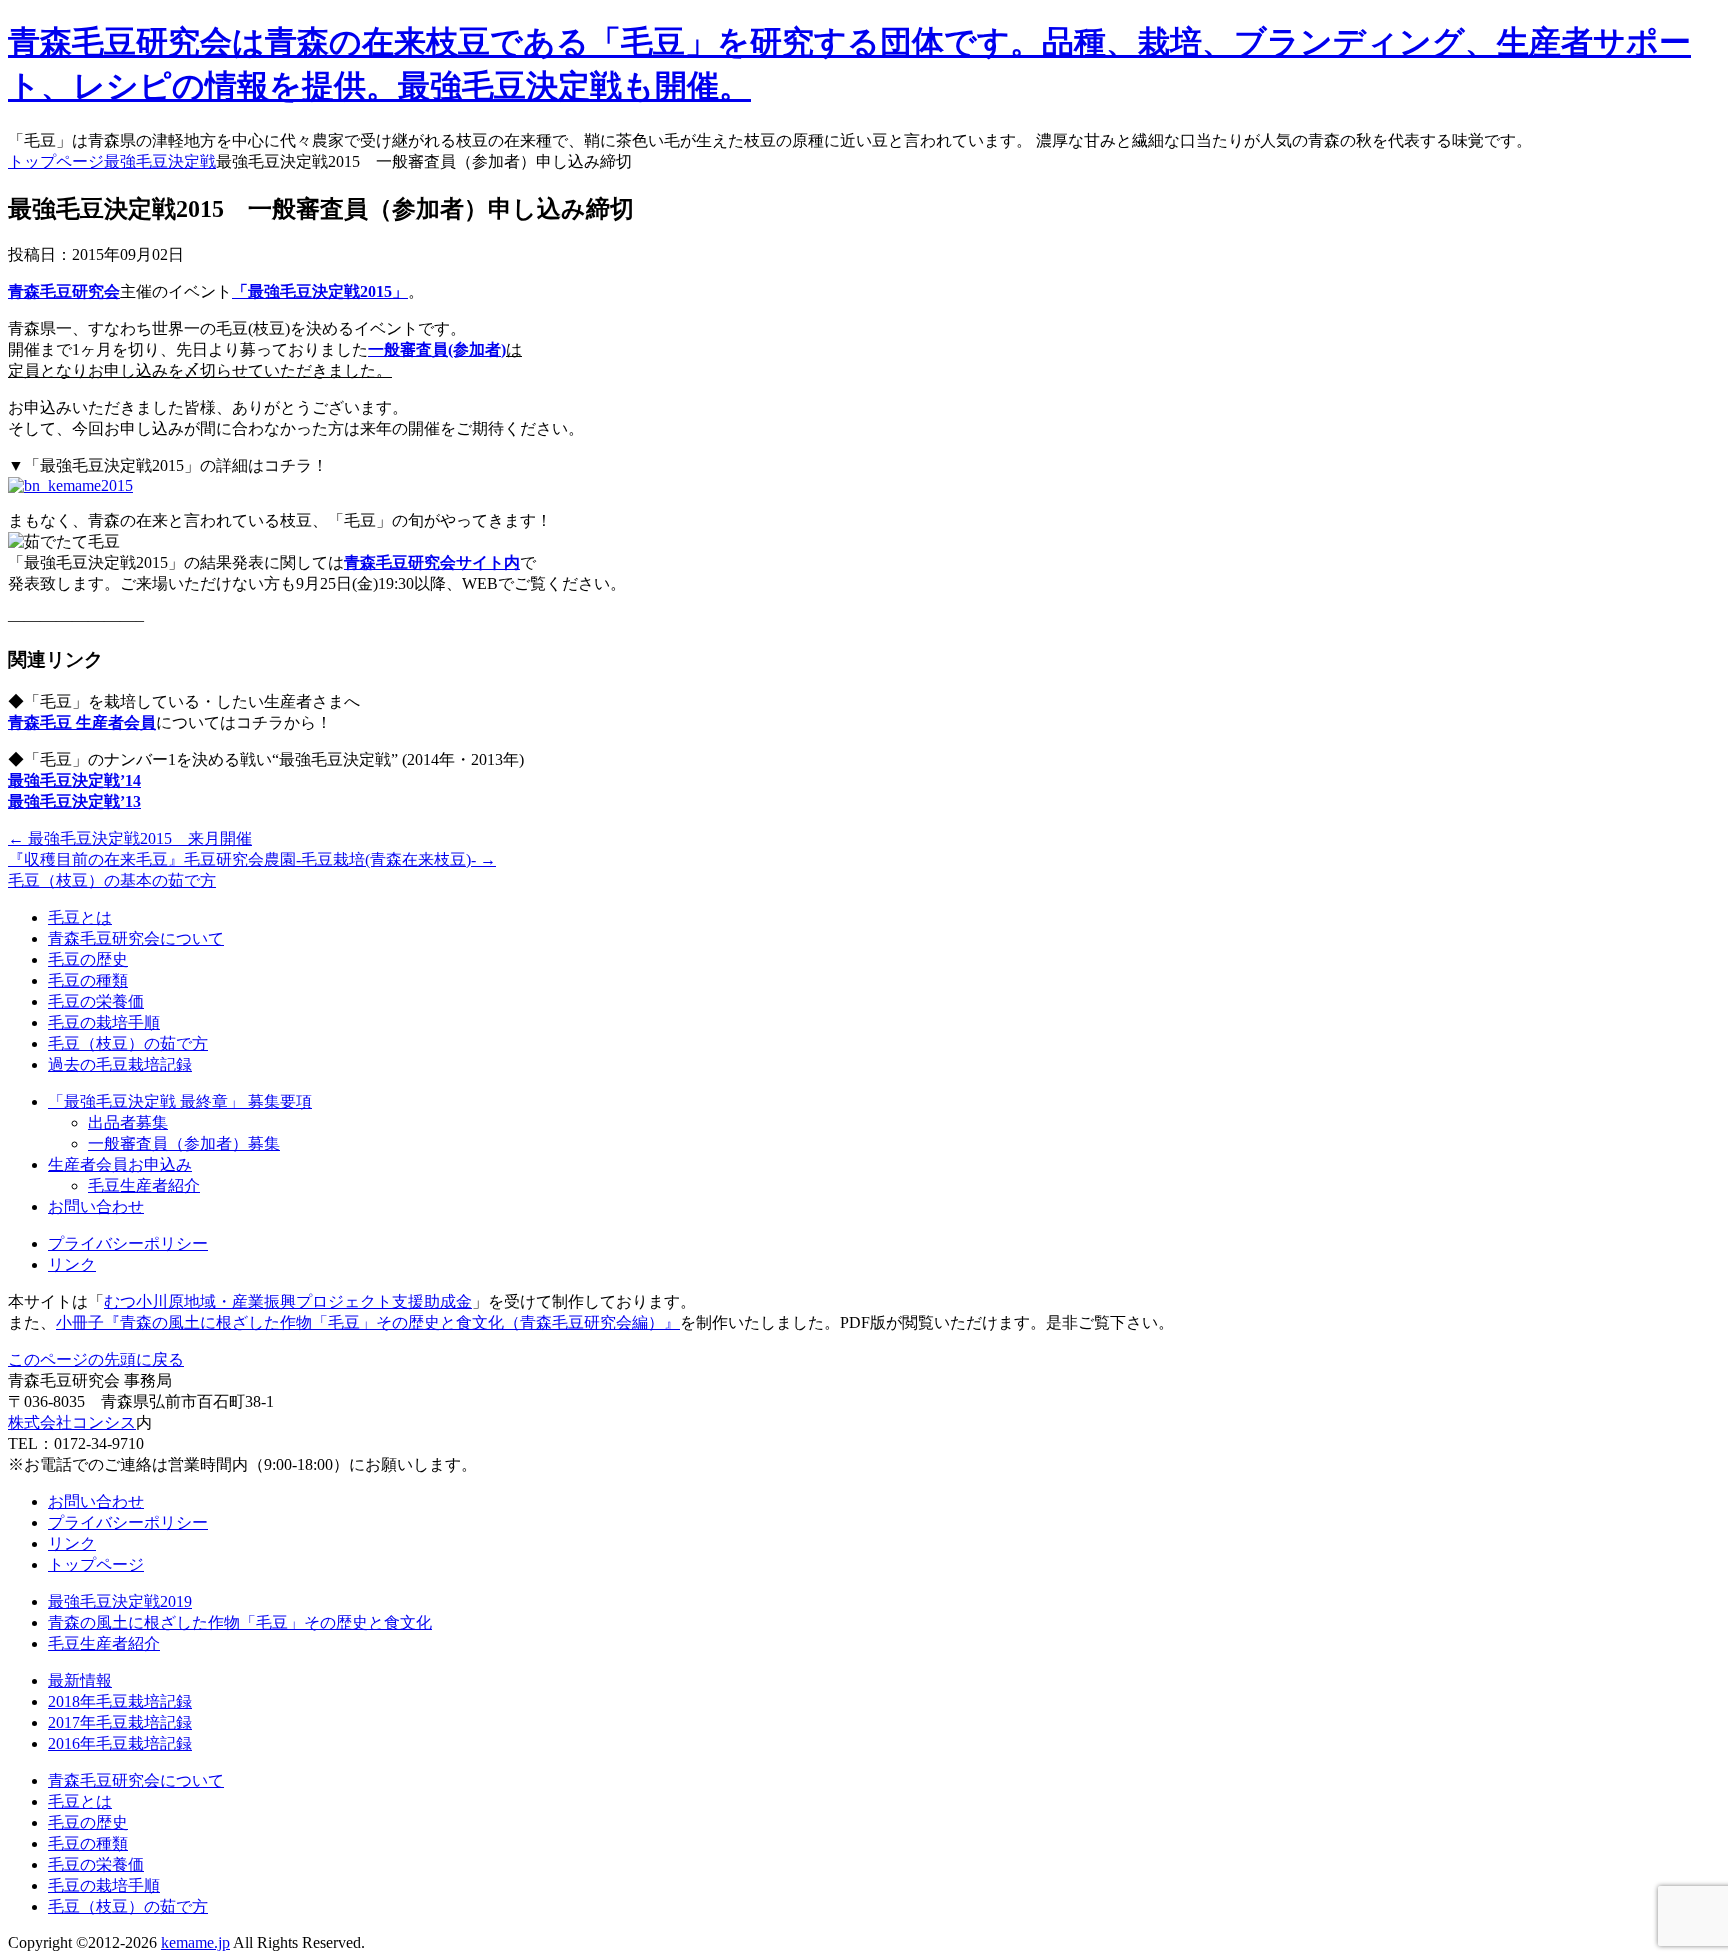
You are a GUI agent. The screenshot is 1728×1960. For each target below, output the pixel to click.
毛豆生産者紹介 (144, 1185)
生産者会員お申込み (120, 1164)
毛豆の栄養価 (96, 1001)
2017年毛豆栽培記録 (120, 1722)
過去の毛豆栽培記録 (120, 1064)
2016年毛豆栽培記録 (120, 1743)
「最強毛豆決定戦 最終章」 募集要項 (180, 1101)
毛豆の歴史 (88, 959)
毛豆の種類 (88, 980)
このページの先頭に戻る (96, 1359)
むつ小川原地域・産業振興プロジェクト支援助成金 (288, 1301)
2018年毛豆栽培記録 (120, 1701)
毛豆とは (80, 917)
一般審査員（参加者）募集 (184, 1143)
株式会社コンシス (72, 1422)
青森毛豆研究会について (136, 938)
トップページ (56, 161)
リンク (72, 1264)
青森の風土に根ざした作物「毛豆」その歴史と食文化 (240, 1622)
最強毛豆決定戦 (160, 161)
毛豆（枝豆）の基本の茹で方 (112, 880)
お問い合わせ (96, 1206)
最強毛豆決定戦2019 (120, 1601)
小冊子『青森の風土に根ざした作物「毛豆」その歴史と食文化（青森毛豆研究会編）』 (368, 1322)
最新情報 (80, 1680)
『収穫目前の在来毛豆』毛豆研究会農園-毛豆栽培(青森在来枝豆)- (252, 859)
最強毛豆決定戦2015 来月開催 (130, 838)
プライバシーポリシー (128, 1243)
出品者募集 (128, 1122)
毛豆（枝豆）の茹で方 (128, 1043)
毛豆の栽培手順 (104, 1022)
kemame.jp (195, 1942)
